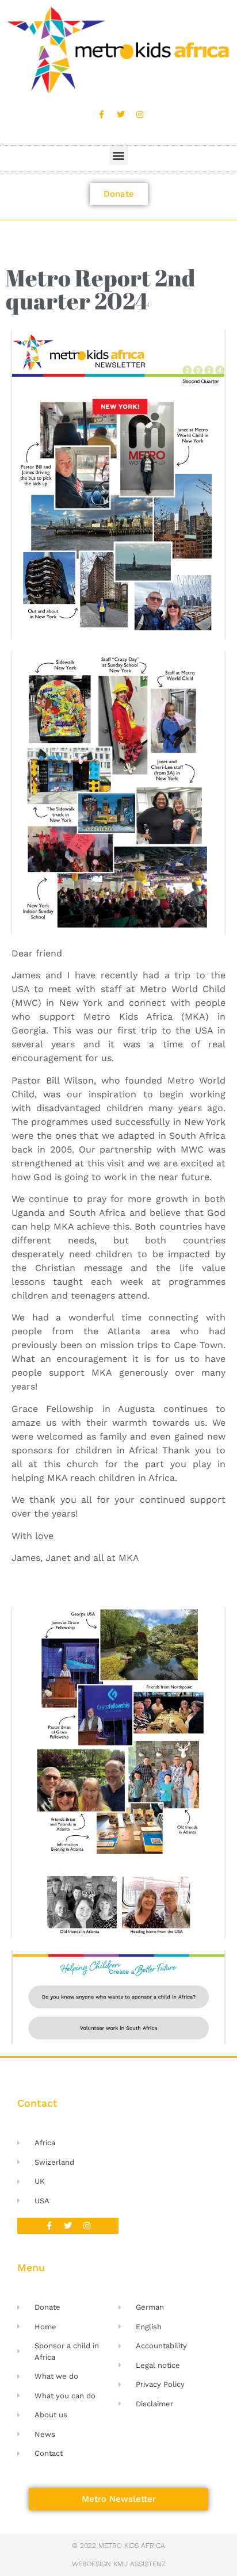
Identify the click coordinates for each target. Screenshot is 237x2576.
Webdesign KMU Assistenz (119, 2564)
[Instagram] (140, 114)
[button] (119, 156)
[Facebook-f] (102, 114)
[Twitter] (121, 114)
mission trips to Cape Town (162, 1345)
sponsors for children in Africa (83, 1450)
